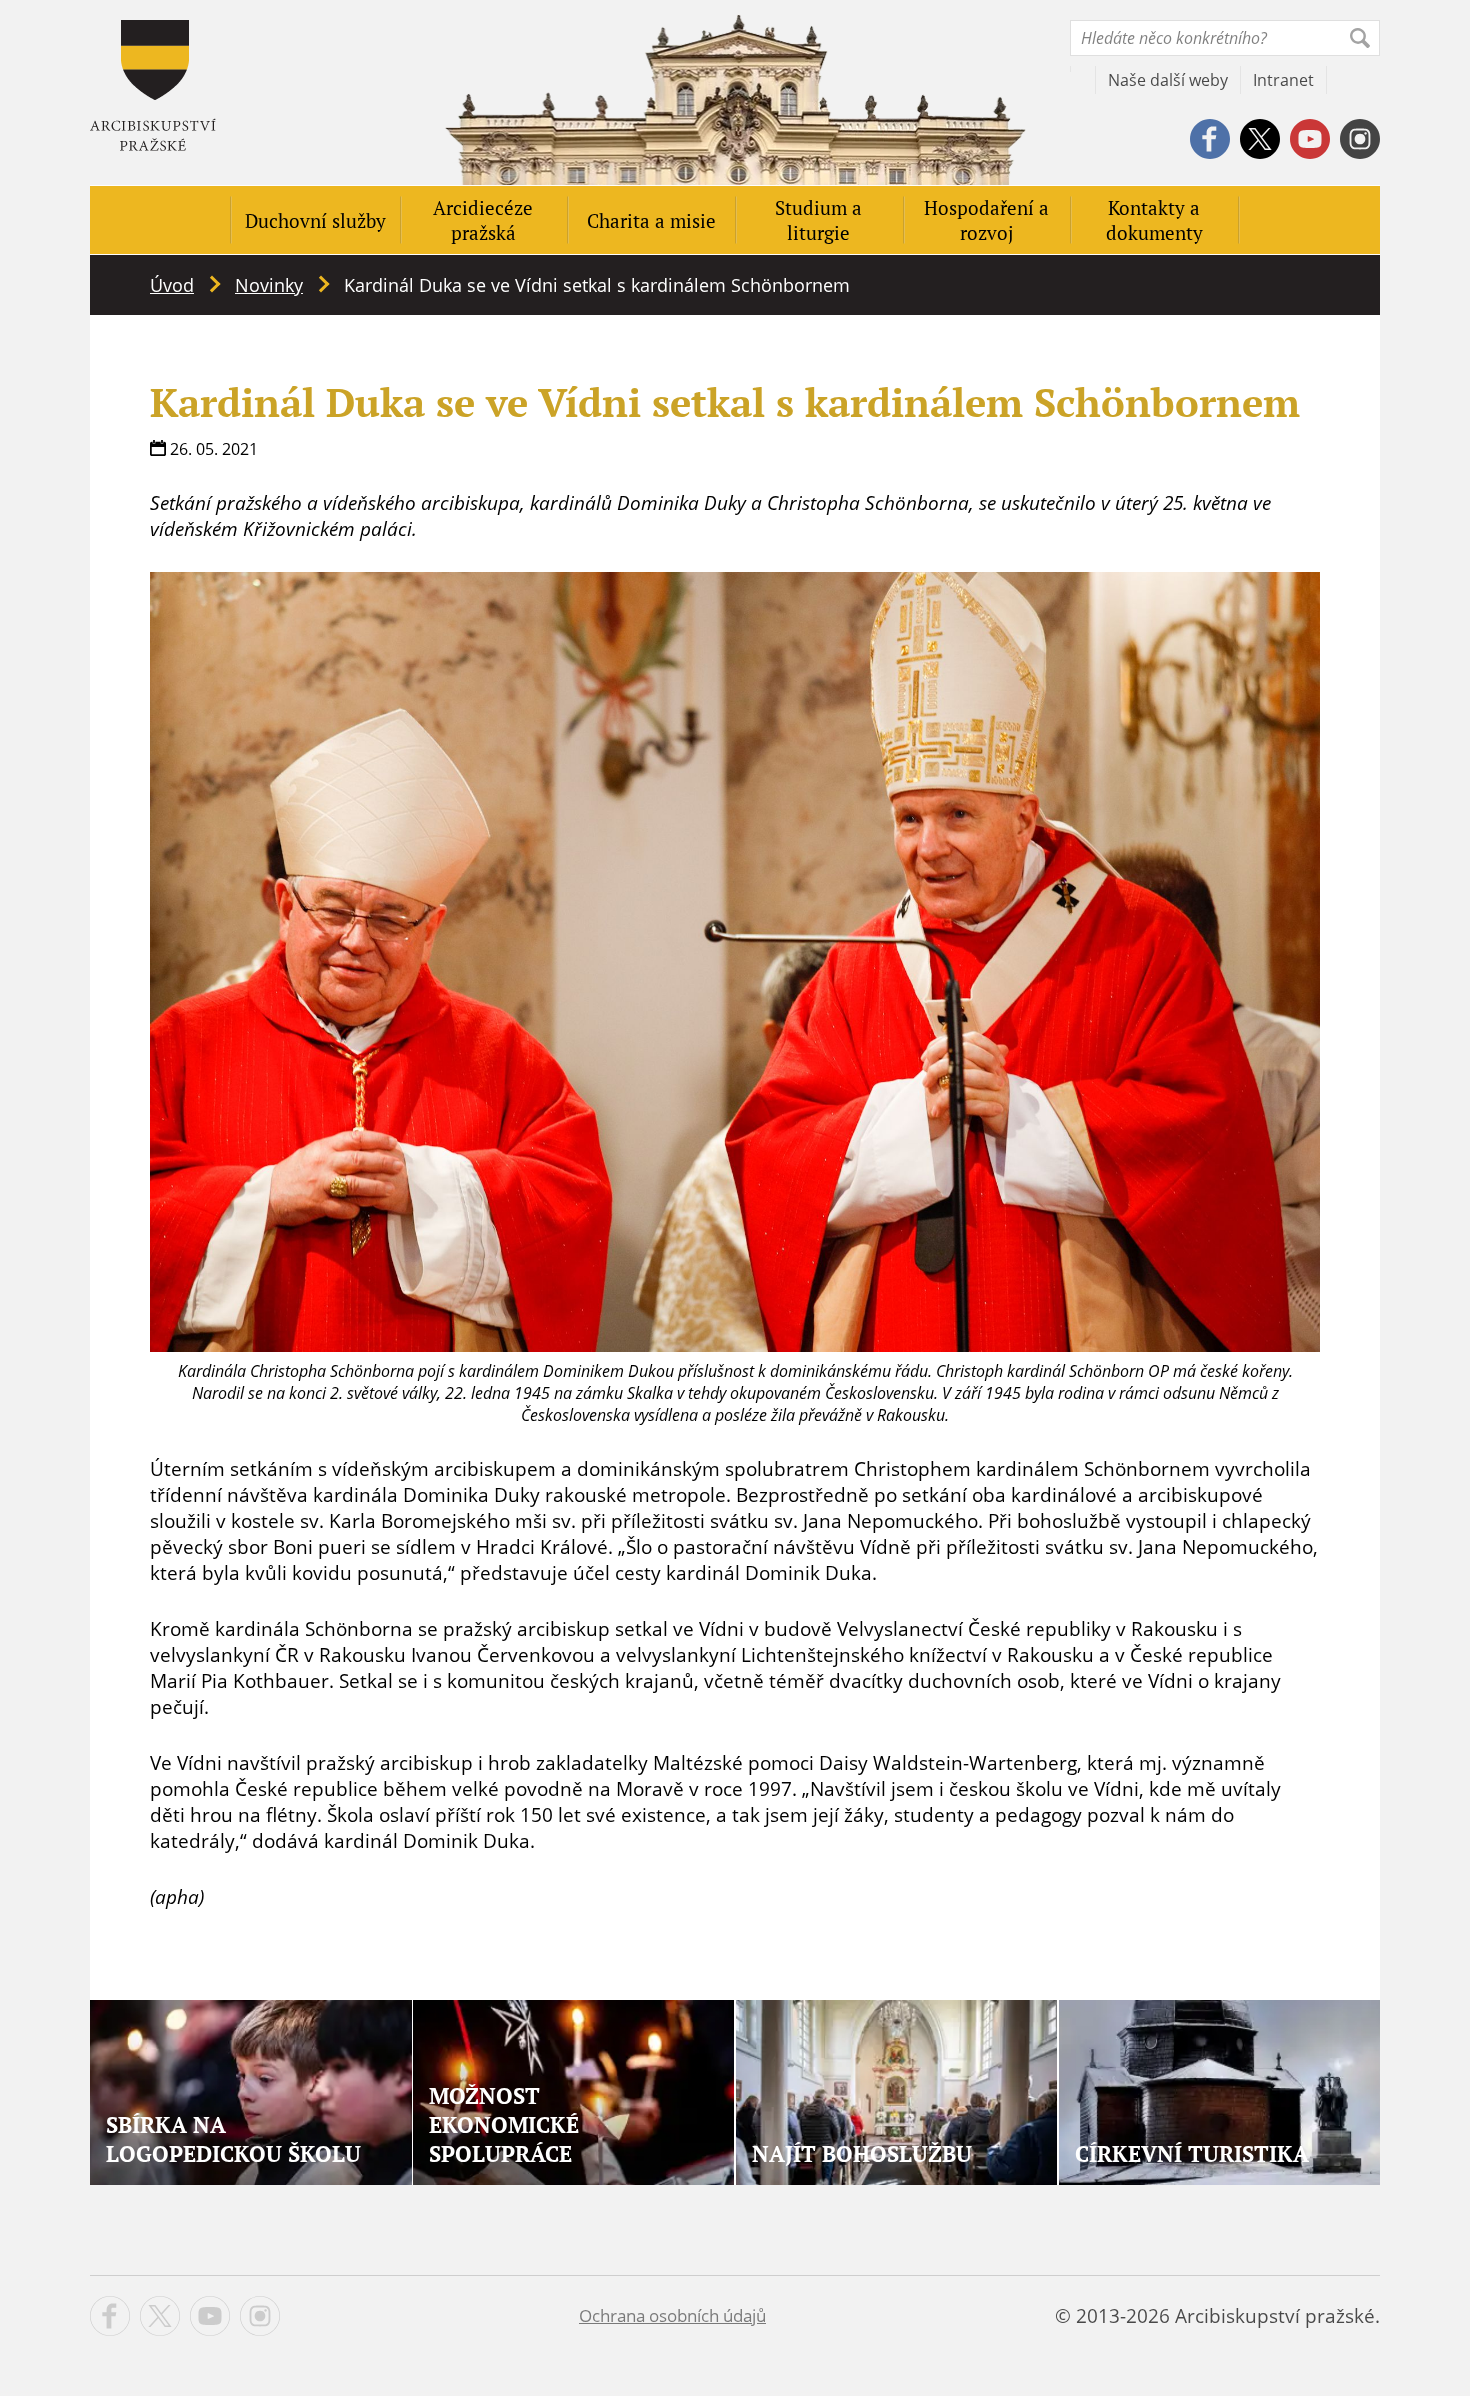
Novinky (269, 285)
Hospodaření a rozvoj (986, 220)
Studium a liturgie (818, 220)
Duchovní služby (315, 220)
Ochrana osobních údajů (672, 2315)
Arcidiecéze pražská (483, 220)
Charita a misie (651, 220)
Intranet (1283, 80)
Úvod (172, 285)
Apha (153, 85)
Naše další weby (1168, 80)
